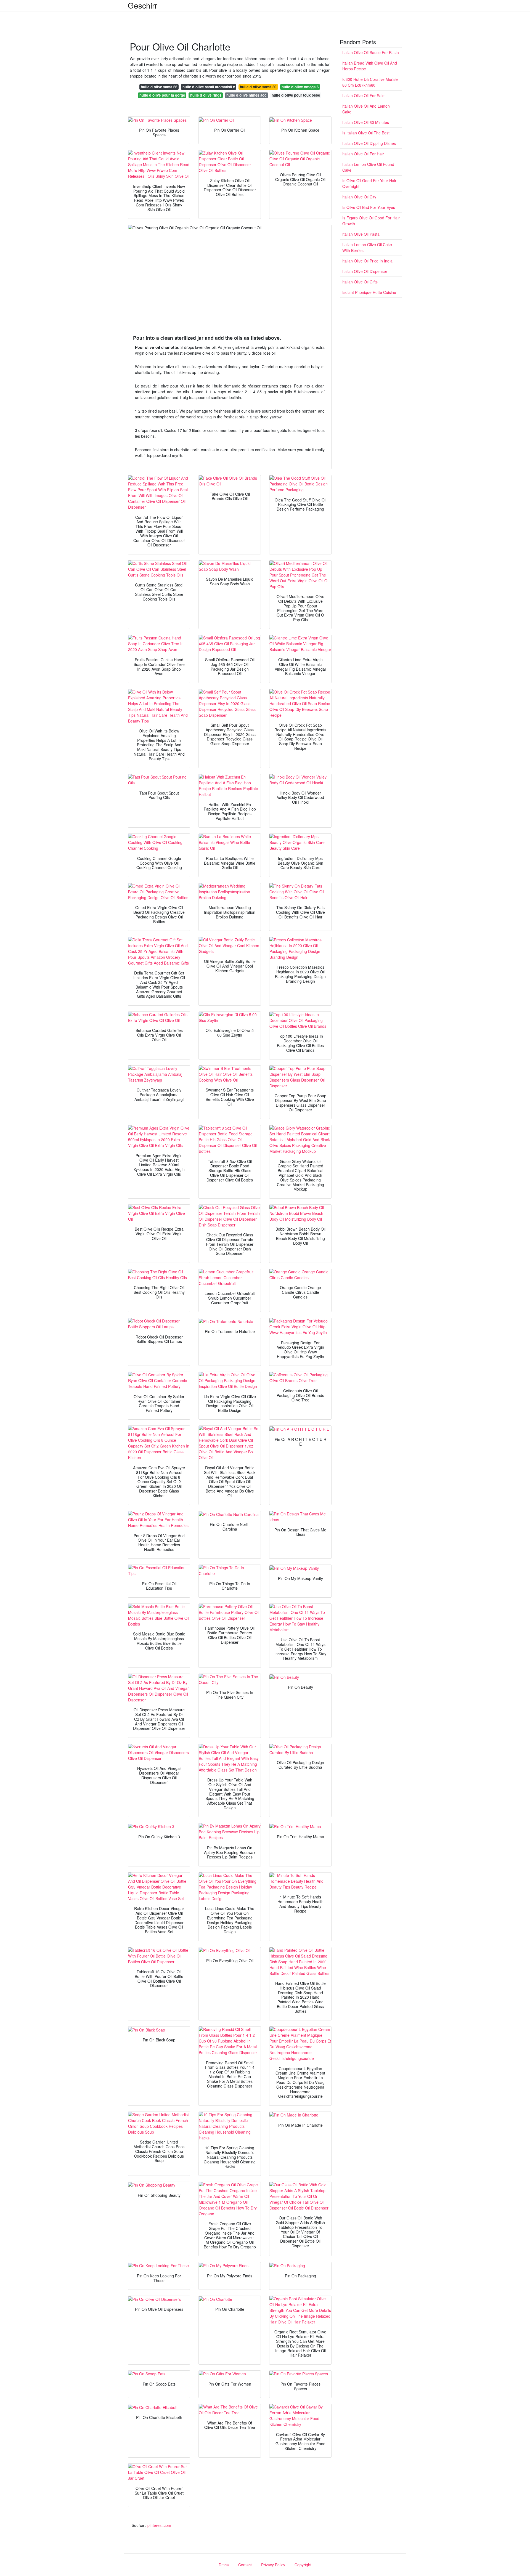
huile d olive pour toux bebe (296, 95)
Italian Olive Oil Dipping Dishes (369, 143)
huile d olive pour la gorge (162, 95)
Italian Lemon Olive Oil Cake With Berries (367, 247)
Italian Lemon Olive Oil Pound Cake (368, 167)
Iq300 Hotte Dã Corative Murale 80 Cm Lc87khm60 (370, 82)
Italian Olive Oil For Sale (363, 95)
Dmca (224, 2565)
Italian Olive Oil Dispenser (365, 271)
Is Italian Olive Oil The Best (366, 133)
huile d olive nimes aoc (246, 95)
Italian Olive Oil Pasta (361, 234)
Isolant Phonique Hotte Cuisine (369, 292)
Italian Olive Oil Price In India (367, 261)
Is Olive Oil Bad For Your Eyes (369, 207)
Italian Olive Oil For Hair (363, 154)
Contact (245, 2565)
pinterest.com (159, 2525)
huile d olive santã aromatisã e (209, 87)
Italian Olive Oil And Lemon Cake (366, 109)
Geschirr (142, 5)
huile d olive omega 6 (300, 87)
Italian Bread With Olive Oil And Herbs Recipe (370, 66)
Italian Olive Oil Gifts (360, 282)
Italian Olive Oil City (359, 197)
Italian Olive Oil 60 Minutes (366, 122)
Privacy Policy (273, 2565)
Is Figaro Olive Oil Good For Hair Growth (371, 221)
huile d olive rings (206, 95)
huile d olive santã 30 (258, 87)
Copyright (303, 2565)
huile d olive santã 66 (159, 87)
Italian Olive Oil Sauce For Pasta (371, 52)
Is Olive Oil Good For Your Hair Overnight (369, 183)
